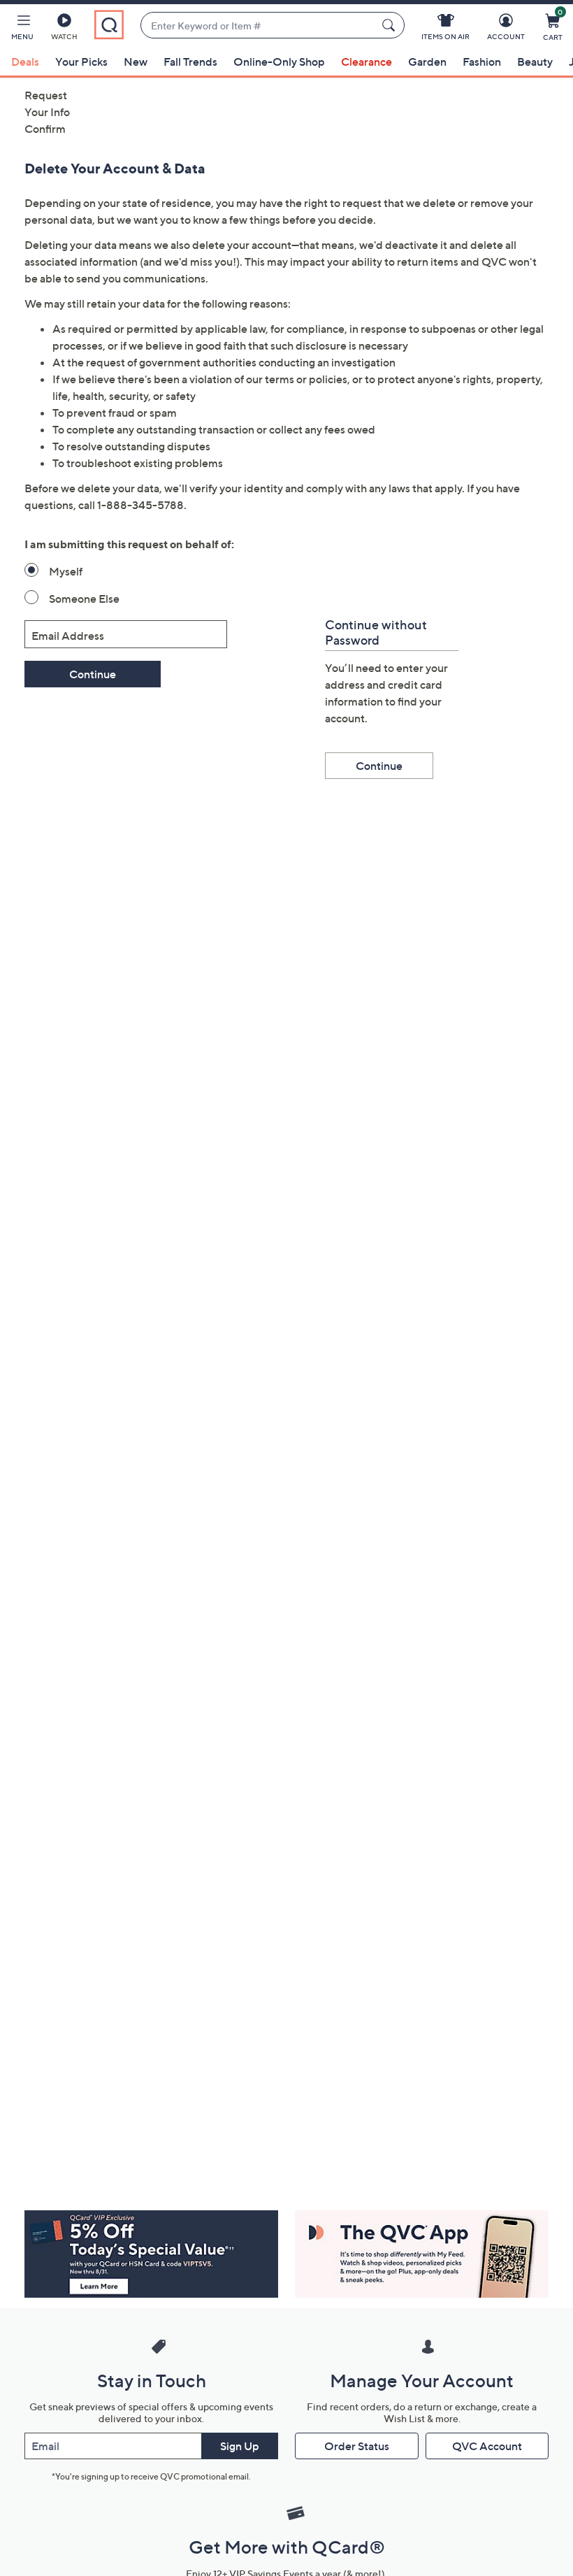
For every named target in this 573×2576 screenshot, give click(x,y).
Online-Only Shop (279, 62)
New (136, 62)
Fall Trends (190, 62)
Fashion (482, 62)
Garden (427, 62)
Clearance (367, 62)
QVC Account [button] (487, 2446)
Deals (25, 62)
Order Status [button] (357, 2446)
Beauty (535, 62)
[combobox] (258, 26)
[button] (22, 29)
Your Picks (81, 62)
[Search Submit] (391, 25)
